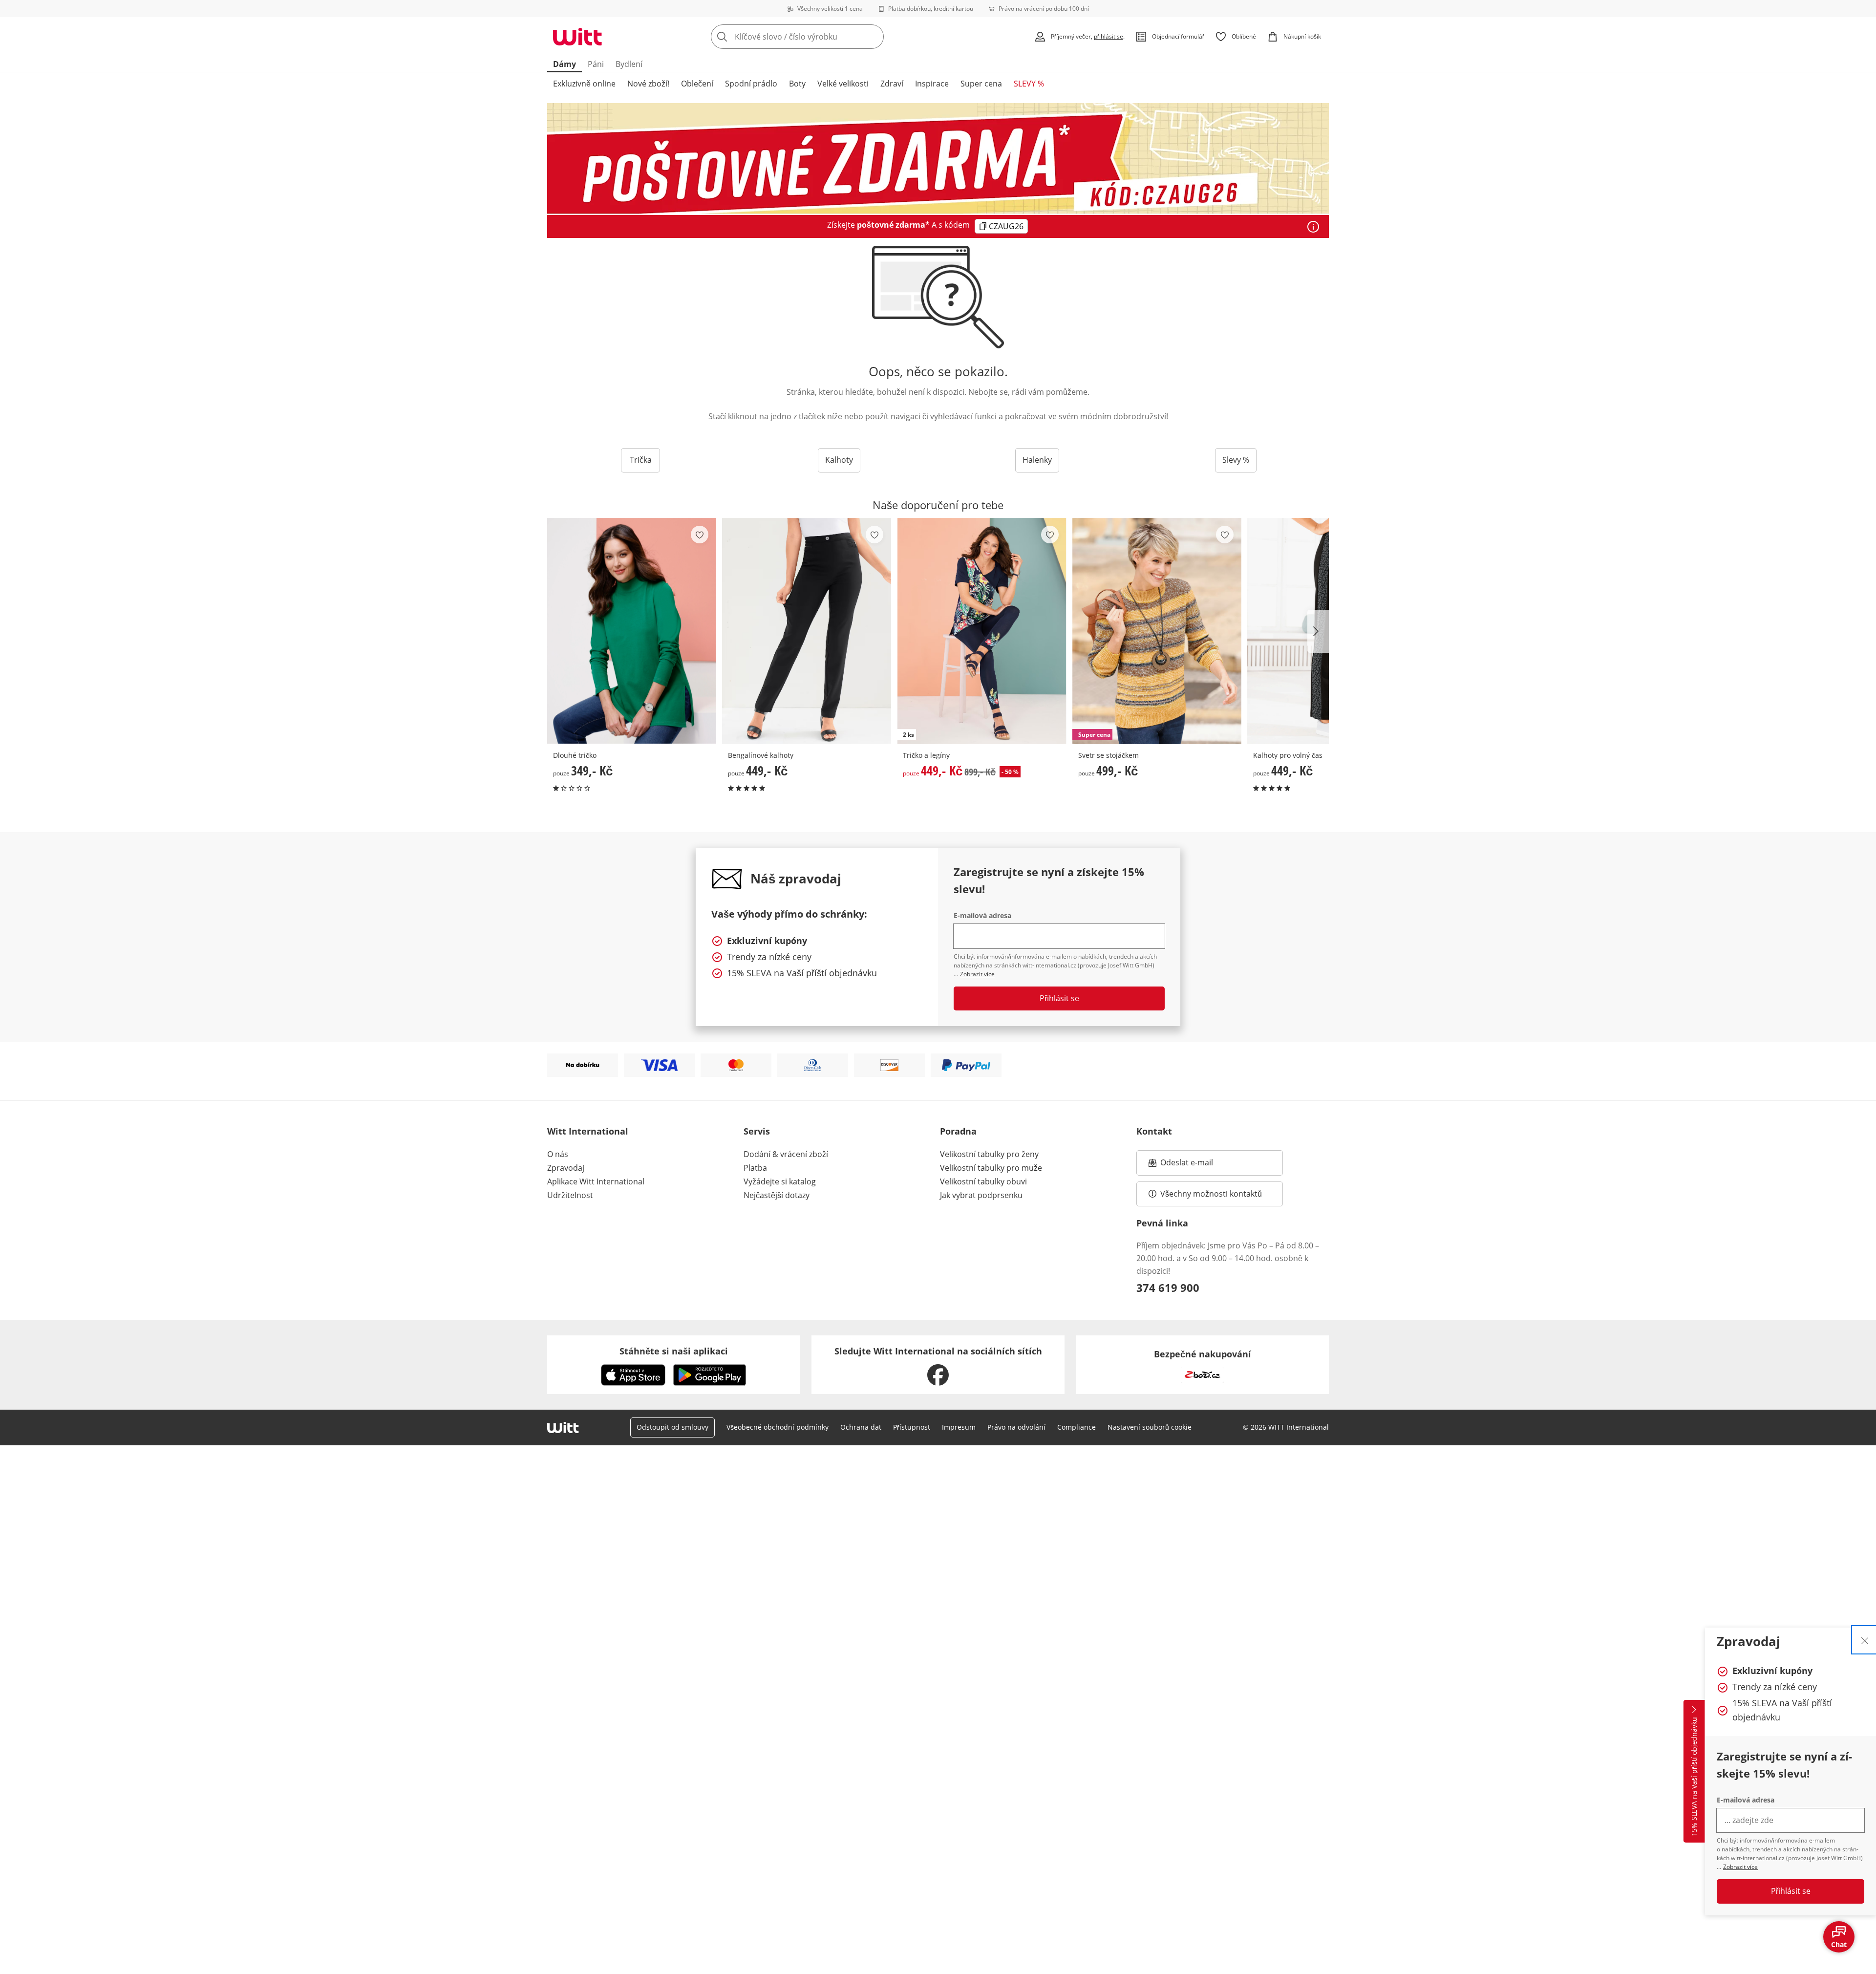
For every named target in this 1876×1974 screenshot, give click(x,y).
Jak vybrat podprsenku (981, 1195)
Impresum (959, 1427)
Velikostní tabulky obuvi (983, 1181)
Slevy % (1236, 460)
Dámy (565, 64)
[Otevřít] (1313, 227)
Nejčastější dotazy (777, 1195)
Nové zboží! (648, 84)
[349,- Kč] (632, 631)
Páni (596, 64)
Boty (797, 84)
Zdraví (892, 84)
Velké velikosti (843, 84)
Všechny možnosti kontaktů (1211, 1194)
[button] (1318, 631)
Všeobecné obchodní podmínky (778, 1427)
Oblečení (697, 84)
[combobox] (819, 37)
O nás (558, 1154)
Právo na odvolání (1016, 1427)
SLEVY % (1029, 84)
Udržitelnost (570, 1195)
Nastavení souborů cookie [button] (1150, 1427)
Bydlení (629, 64)
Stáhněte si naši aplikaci (674, 1351)
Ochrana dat (861, 1427)
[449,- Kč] (807, 631)
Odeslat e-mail (1199, 1165)
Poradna (958, 1131)
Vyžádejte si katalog (780, 1181)
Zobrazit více (1740, 1867)
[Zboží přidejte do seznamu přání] (700, 535)
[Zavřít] (1865, 1640)
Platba (755, 1168)
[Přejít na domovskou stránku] (577, 37)
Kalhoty (839, 460)
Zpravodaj (566, 1168)
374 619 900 (1168, 1287)
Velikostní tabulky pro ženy (989, 1154)
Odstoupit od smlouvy (672, 1427)
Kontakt (1154, 1131)
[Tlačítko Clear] (874, 37)
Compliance (1077, 1427)
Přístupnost (912, 1427)
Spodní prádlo (751, 84)
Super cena (981, 84)
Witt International (588, 1131)
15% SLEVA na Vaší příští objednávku (1694, 1777)
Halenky (1037, 460)
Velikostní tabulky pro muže (991, 1168)
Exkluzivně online (584, 84)
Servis (757, 1131)
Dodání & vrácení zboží (786, 1154)
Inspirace (932, 84)
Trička (641, 460)
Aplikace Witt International (596, 1181)
